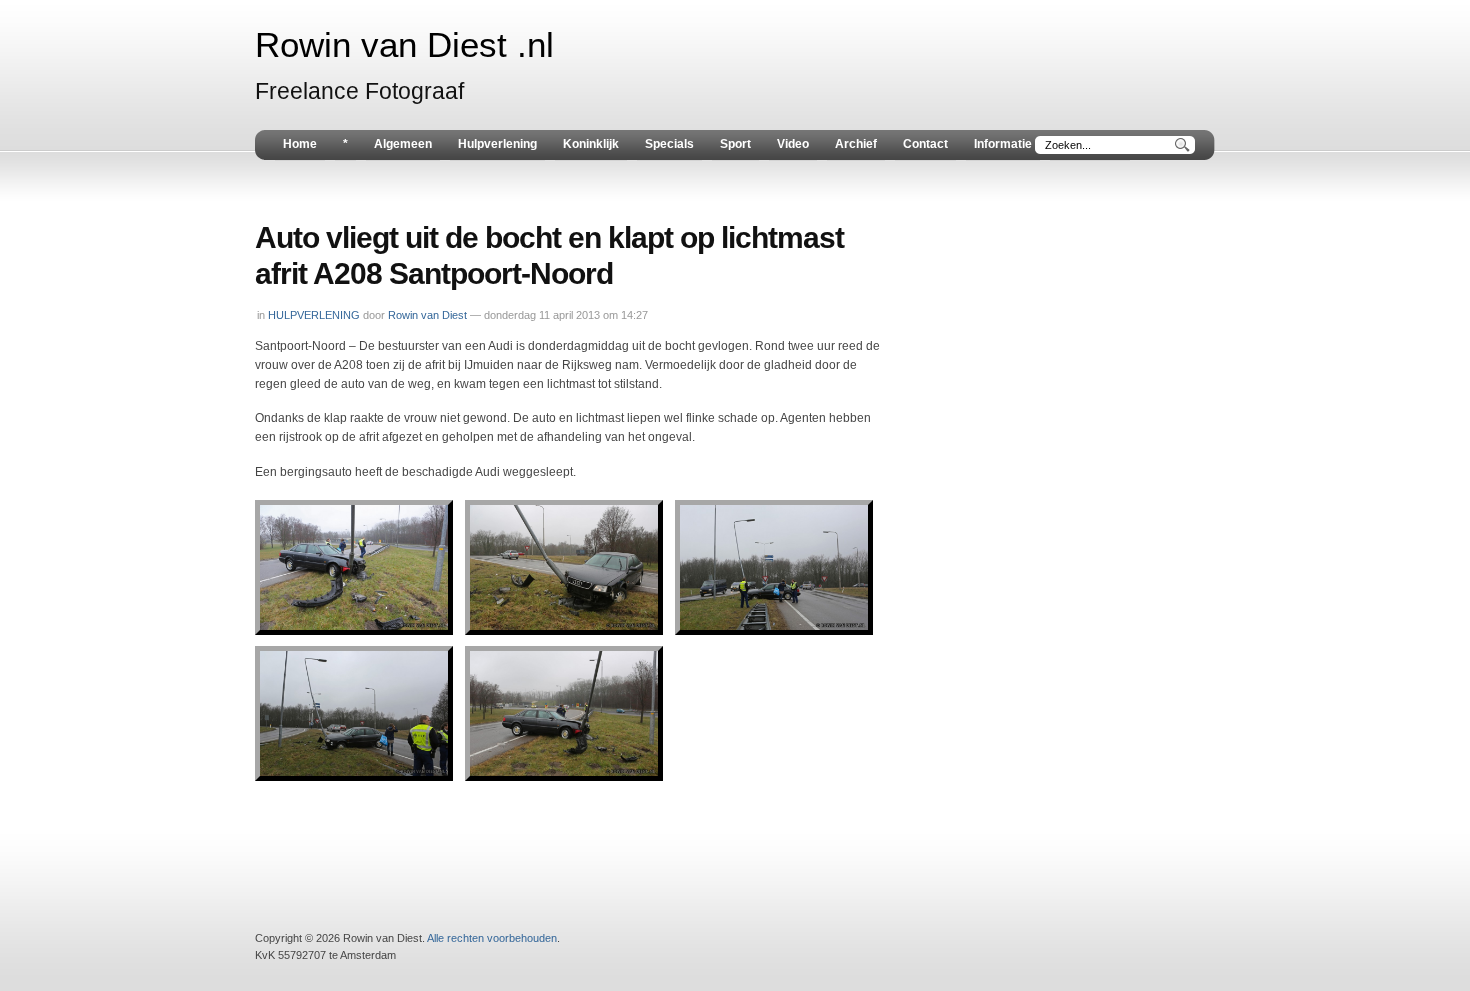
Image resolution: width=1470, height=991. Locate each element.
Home (300, 144)
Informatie (1003, 144)
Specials (669, 144)
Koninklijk (591, 144)
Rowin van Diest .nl (404, 45)
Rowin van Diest (427, 315)
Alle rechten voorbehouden (492, 938)
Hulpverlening (497, 144)
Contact (925, 144)
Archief (856, 144)
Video (793, 144)
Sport (735, 144)
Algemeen (403, 144)
